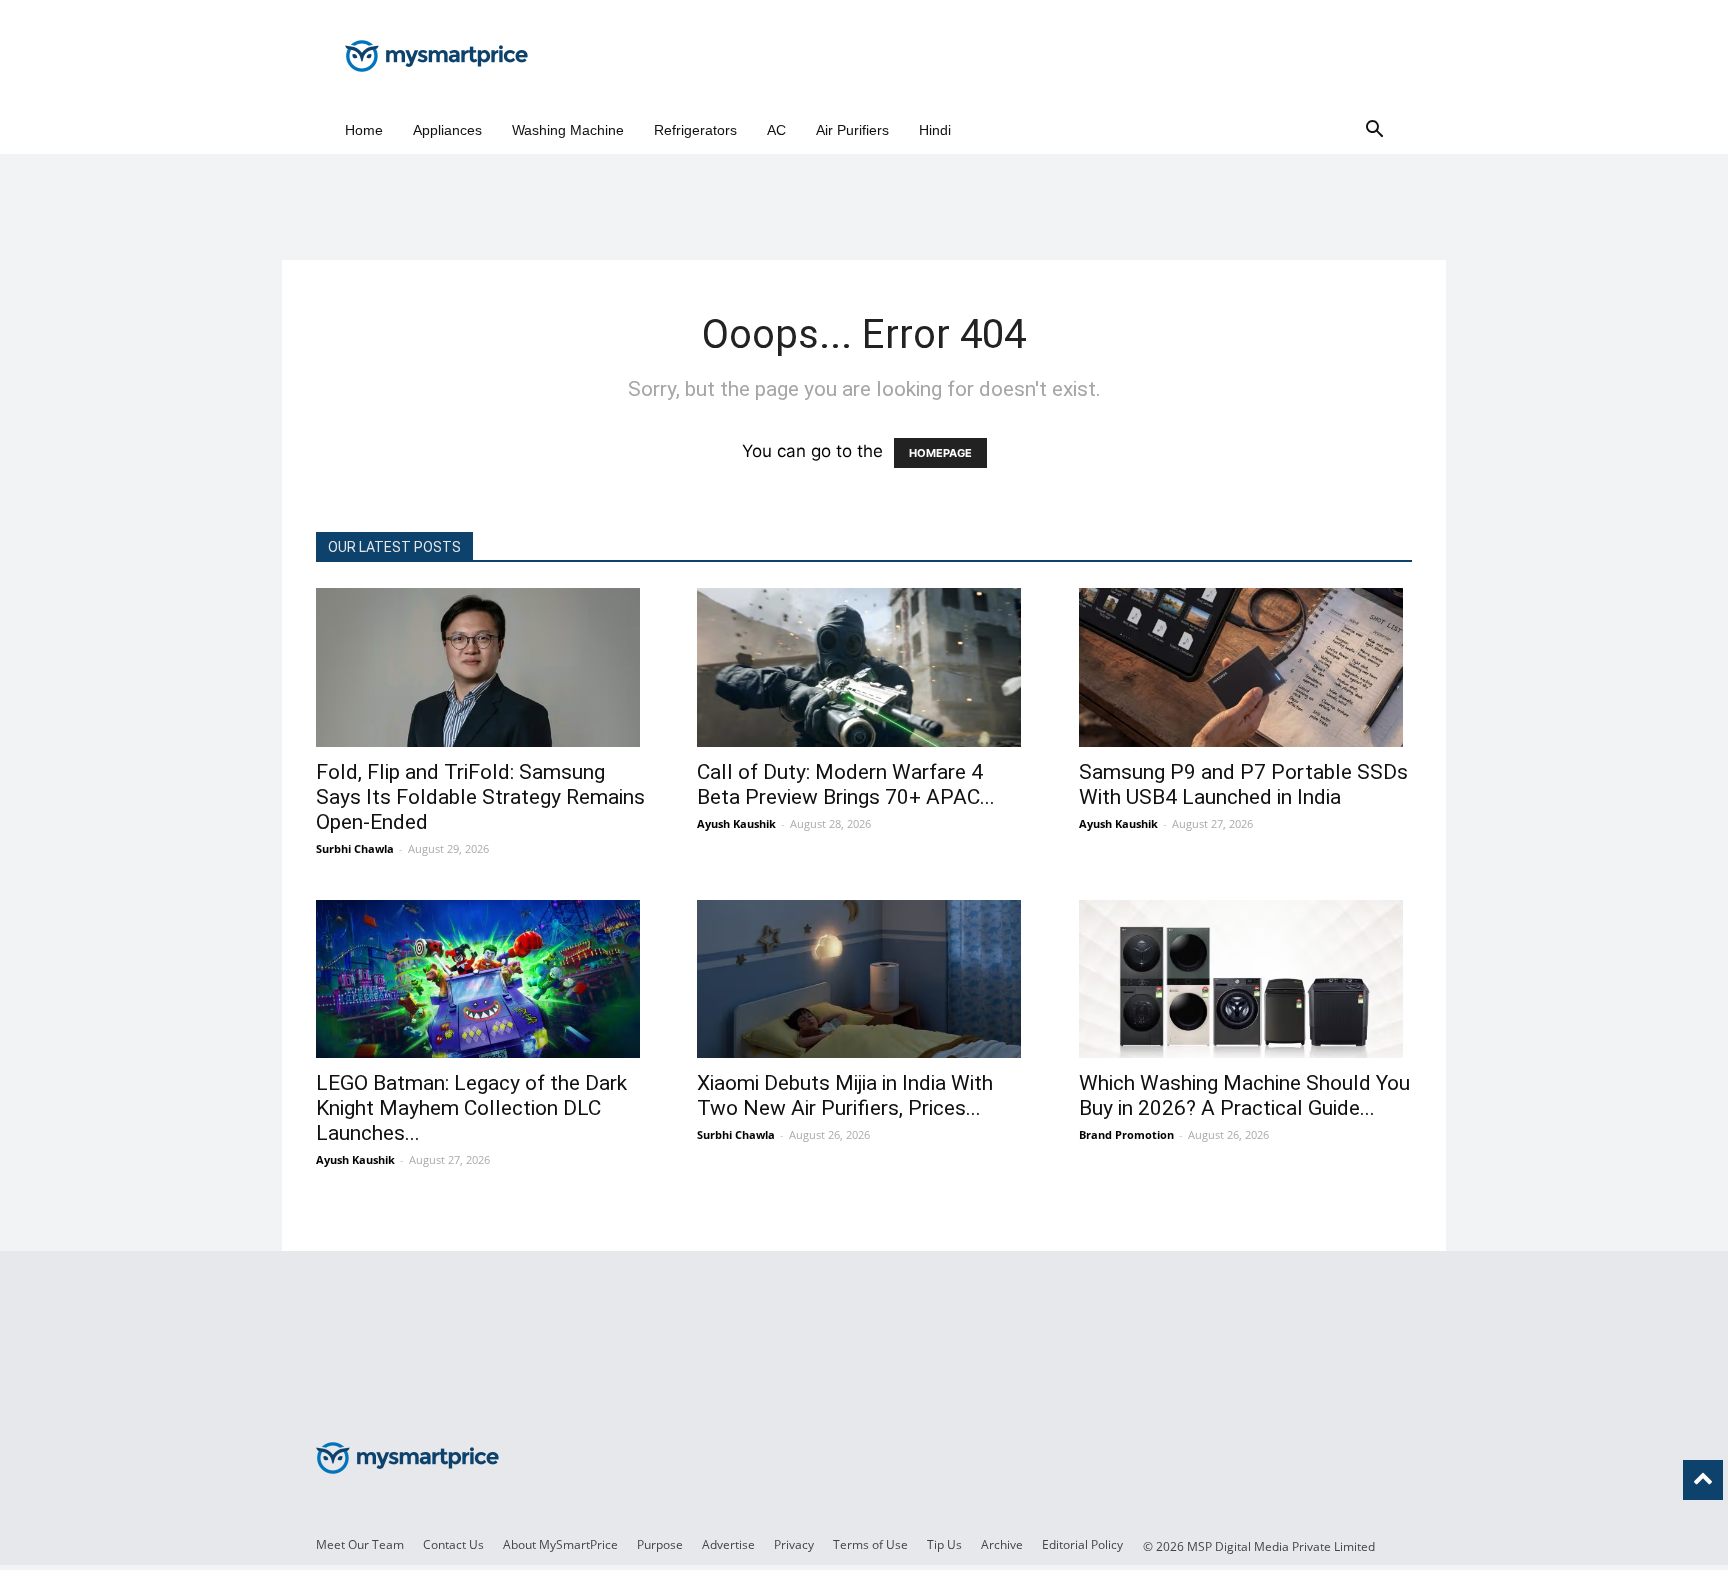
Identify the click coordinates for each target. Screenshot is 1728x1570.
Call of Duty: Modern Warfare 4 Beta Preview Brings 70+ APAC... (846, 784)
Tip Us (944, 1544)
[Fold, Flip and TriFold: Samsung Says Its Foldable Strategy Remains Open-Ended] (482, 667)
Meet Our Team (360, 1544)
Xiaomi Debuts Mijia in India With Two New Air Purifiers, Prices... (845, 1095)
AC (776, 130)
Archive (1002, 1544)
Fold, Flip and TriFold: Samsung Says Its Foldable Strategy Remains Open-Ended (480, 797)
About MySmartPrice (560, 1544)
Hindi (935, 130)
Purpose (660, 1544)
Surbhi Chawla (355, 848)
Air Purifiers (852, 130)
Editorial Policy (1082, 1544)
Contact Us (453, 1544)
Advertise (728, 1544)
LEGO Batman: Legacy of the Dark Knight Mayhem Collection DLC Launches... (471, 1108)
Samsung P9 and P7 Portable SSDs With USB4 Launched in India (1243, 784)
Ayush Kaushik (736, 823)
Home (364, 130)
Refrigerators (695, 130)
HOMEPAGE (940, 453)
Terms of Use (870, 1544)
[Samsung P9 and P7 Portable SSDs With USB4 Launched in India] (1245, 667)
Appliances (447, 130)
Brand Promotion (1126, 1134)
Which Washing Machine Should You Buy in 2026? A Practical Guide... (1244, 1095)
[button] (1374, 130)
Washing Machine (568, 130)
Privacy (794, 1544)
